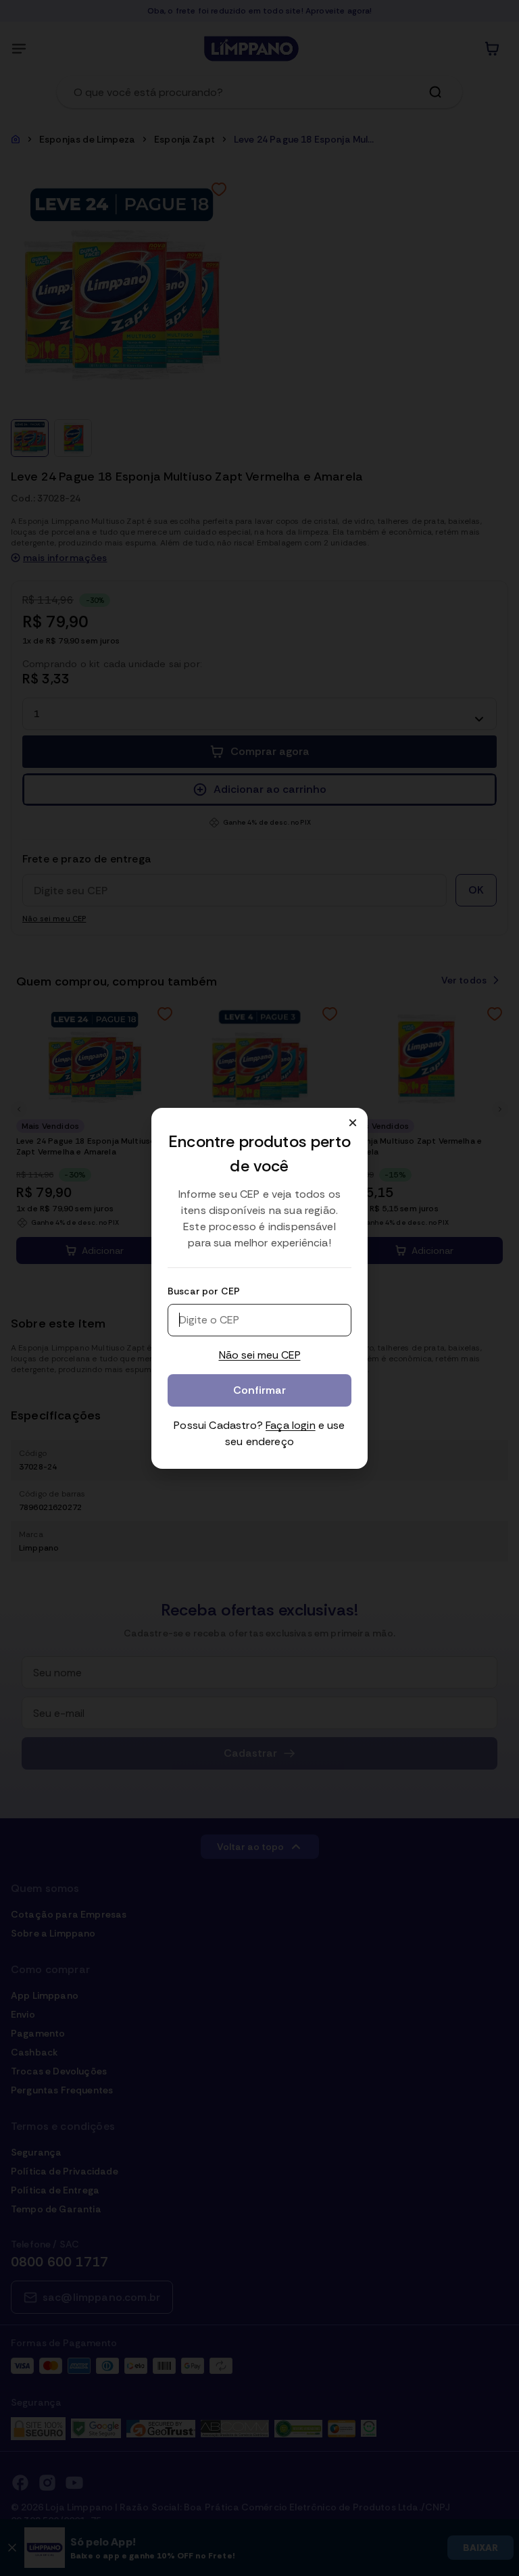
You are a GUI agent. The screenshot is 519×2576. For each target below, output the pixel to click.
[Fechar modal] (353, 1123)
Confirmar (259, 1390)
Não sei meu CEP (260, 1355)
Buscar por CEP (204, 1291)
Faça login (291, 1425)
